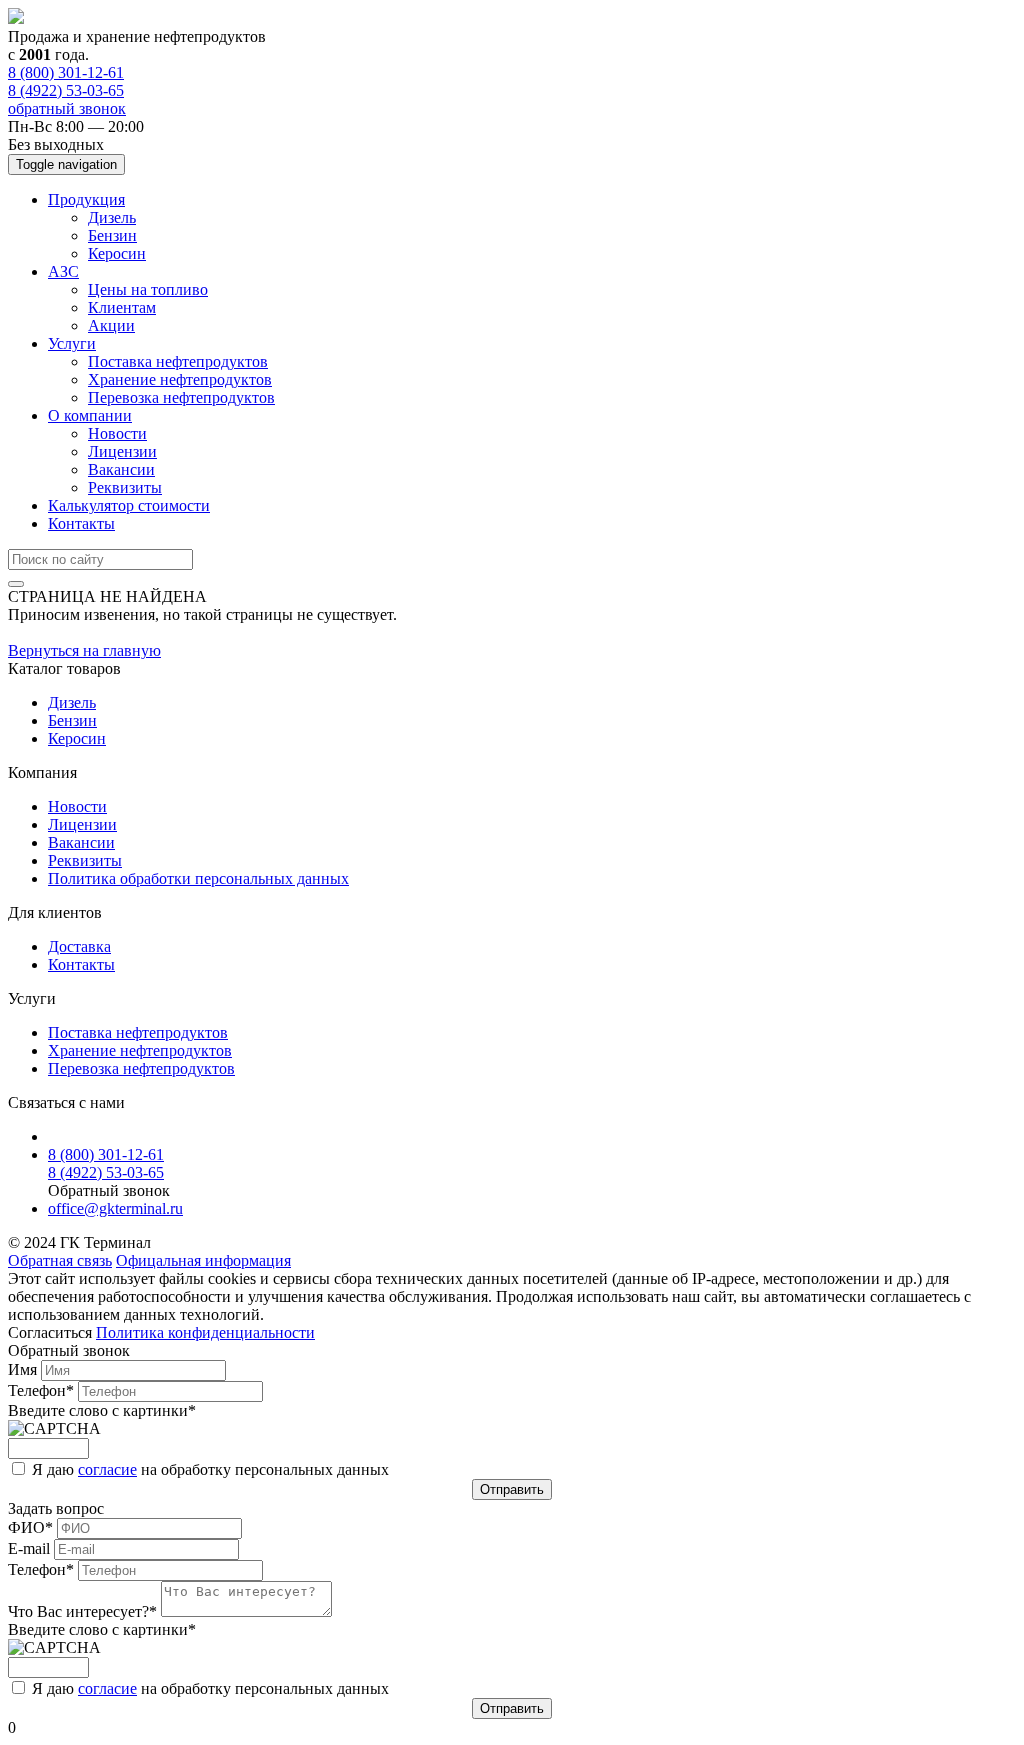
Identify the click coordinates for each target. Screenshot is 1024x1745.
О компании (90, 415)
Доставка (79, 946)
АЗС (63, 271)
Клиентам (122, 307)
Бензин (112, 235)
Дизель (112, 217)
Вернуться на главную (84, 650)
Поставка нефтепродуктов (178, 361)
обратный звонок (67, 108)
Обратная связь (60, 1260)
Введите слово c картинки (102, 1410)
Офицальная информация (203, 1260)
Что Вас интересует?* (84, 1611)
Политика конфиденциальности (205, 1332)
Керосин (117, 253)
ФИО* (32, 1527)
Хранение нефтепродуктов (180, 379)
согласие (107, 1469)
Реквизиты (125, 487)
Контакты (81, 523)
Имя (24, 1369)
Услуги (72, 343)
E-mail (31, 1548)
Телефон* (43, 1390)
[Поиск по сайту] (16, 584)
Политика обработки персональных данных (198, 878)
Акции (111, 325)
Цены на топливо (148, 289)
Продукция (86, 199)
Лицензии (122, 451)
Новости (117, 433)
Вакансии (121, 469)
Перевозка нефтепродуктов (181, 397)
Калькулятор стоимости (129, 505)
